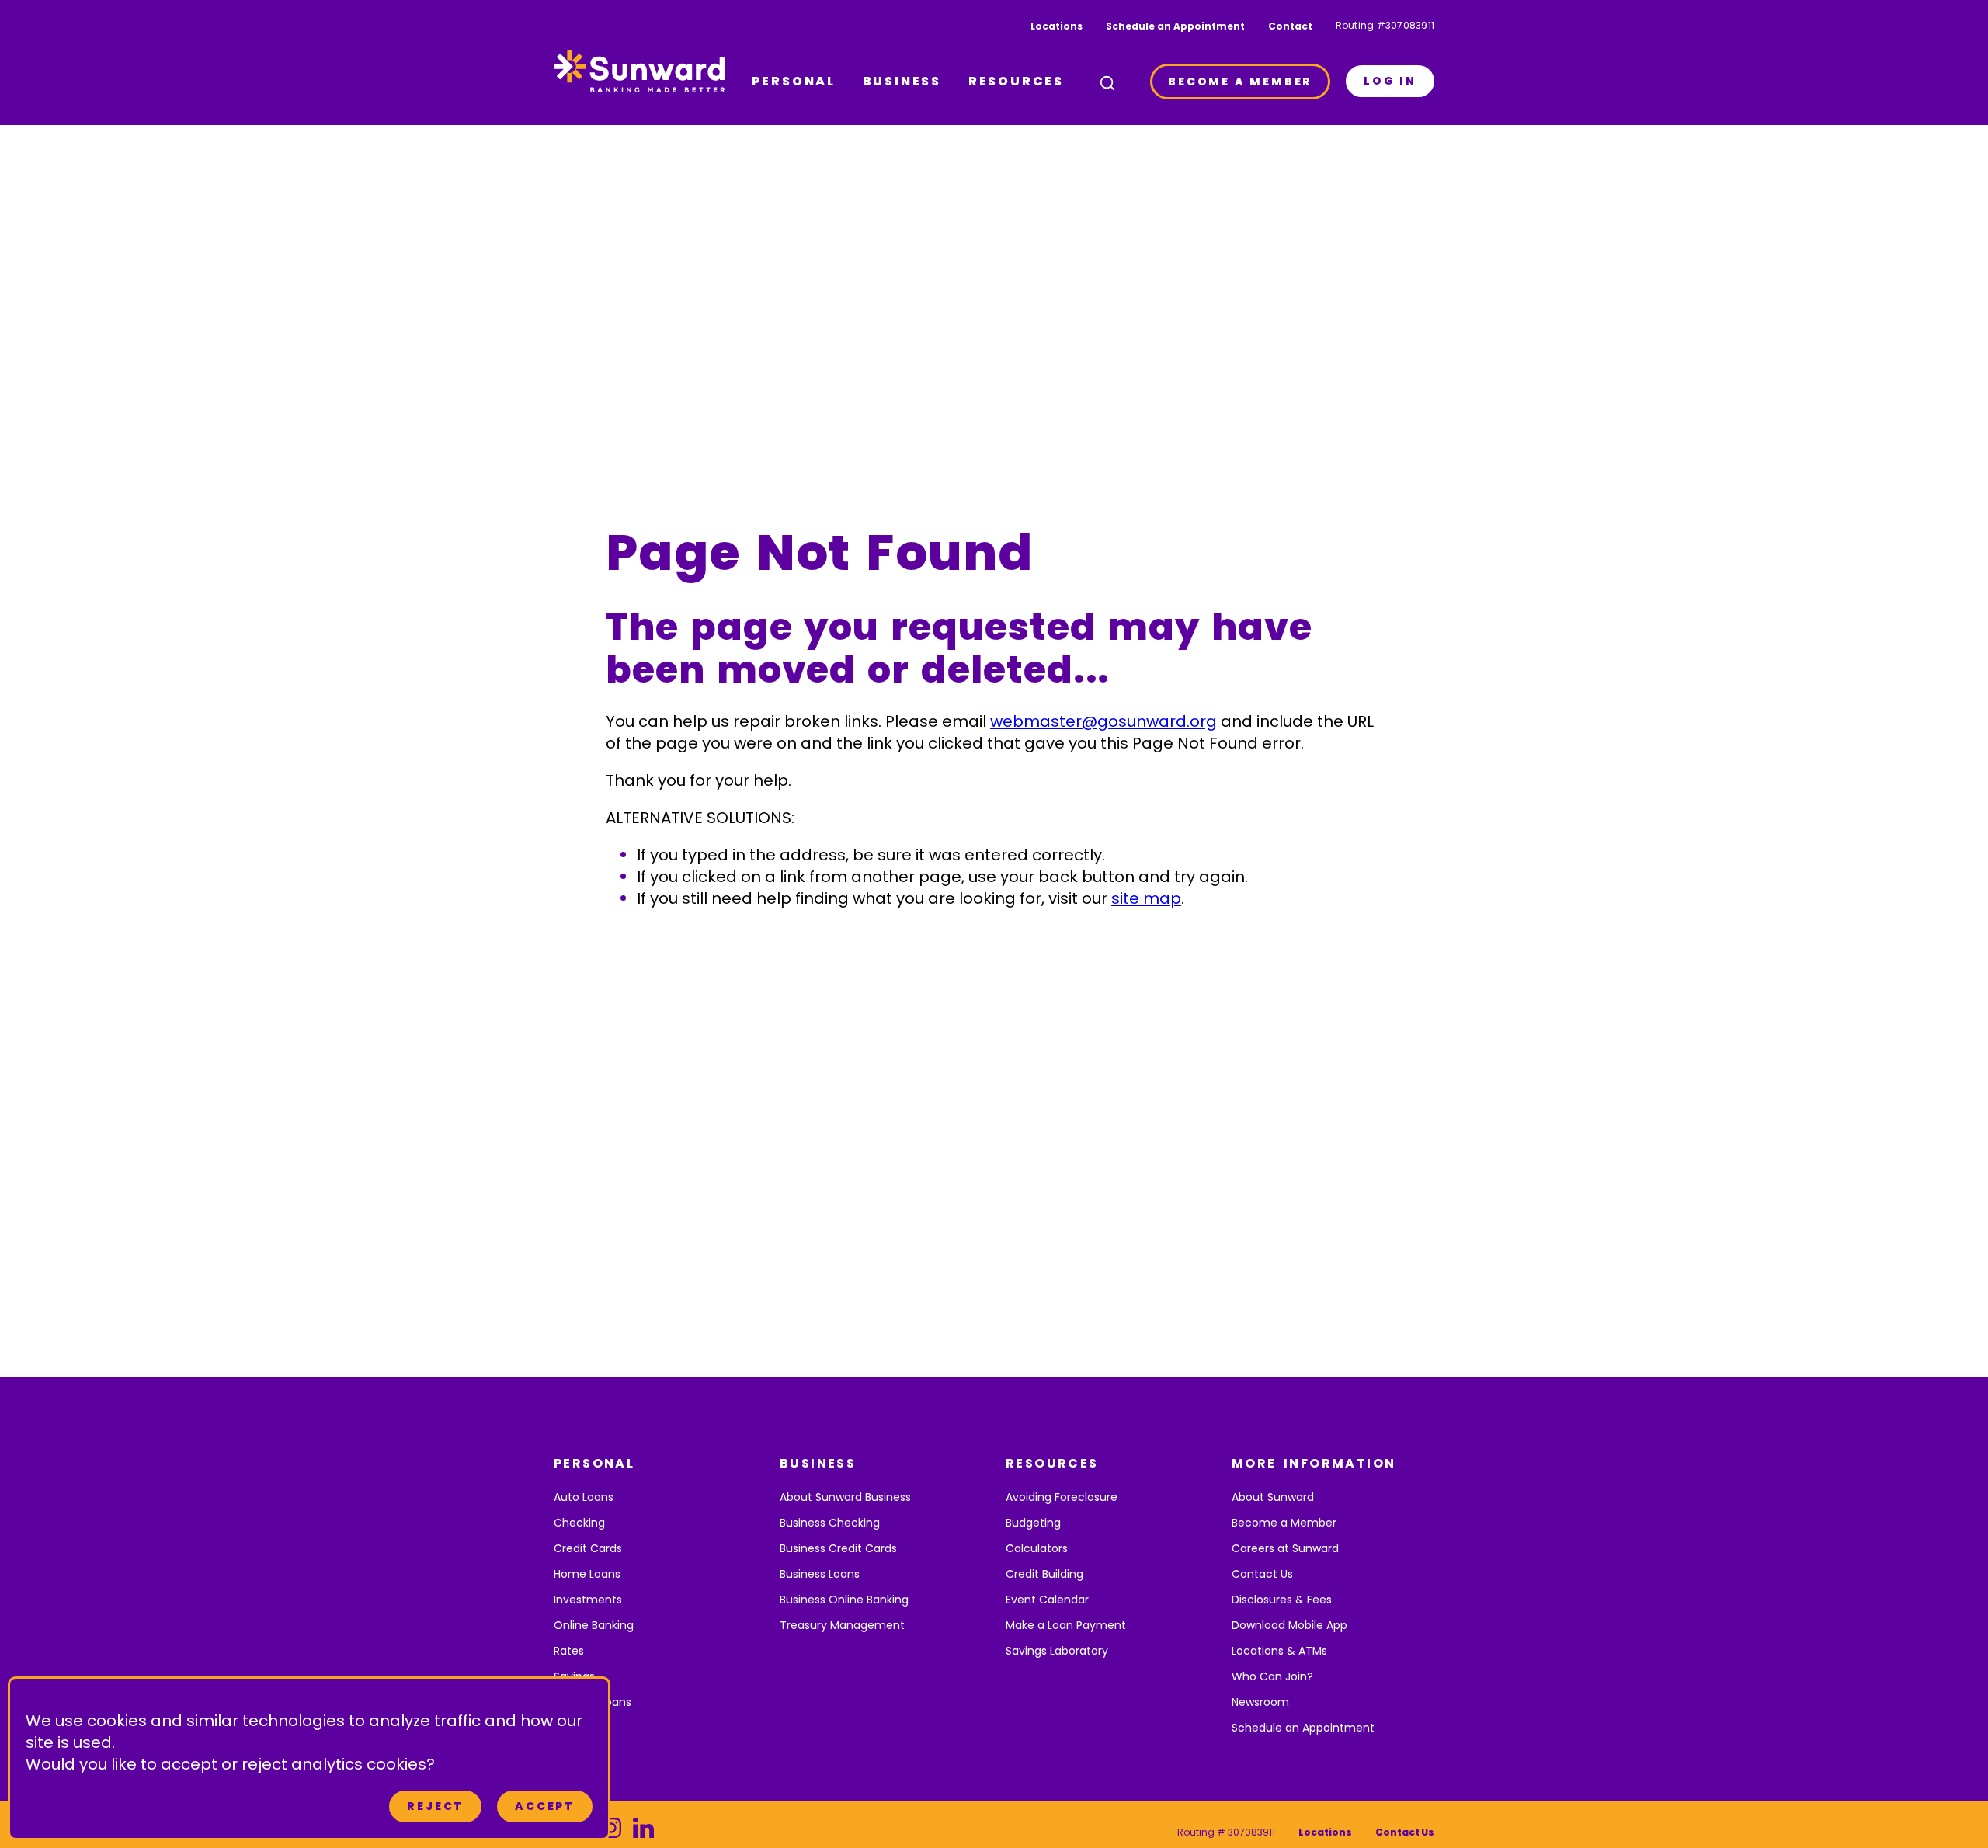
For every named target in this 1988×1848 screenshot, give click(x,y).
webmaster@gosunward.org (1103, 721)
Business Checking (830, 1523)
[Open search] (1107, 83)
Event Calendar (1047, 1600)
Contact (1290, 26)
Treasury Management (842, 1625)
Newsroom (1260, 1702)
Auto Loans (584, 1497)
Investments (588, 1600)
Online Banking (594, 1625)
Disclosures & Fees (1282, 1600)
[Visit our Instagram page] (611, 1832)
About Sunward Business (845, 1497)
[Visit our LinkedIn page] (643, 1832)
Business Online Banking (844, 1600)
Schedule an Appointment (1175, 26)
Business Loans (820, 1574)
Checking (579, 1523)
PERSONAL (794, 81)
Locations (1057, 26)
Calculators (1037, 1548)
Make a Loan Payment (1066, 1625)
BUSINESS (902, 81)
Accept (545, 1806)
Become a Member (1284, 1523)
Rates (569, 1651)
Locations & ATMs (1279, 1651)
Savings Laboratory (1057, 1651)
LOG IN (1390, 81)
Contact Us (1262, 1574)
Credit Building (1044, 1574)
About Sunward (1273, 1497)
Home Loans (587, 1574)
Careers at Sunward (1285, 1548)
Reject (435, 1806)
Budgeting (1033, 1523)
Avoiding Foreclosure (1062, 1497)
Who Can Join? (1272, 1676)
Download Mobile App (1289, 1625)
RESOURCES (1016, 81)
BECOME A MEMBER (1240, 82)
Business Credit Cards (838, 1548)
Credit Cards (588, 1548)
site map (1146, 898)
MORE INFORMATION (1314, 1463)
